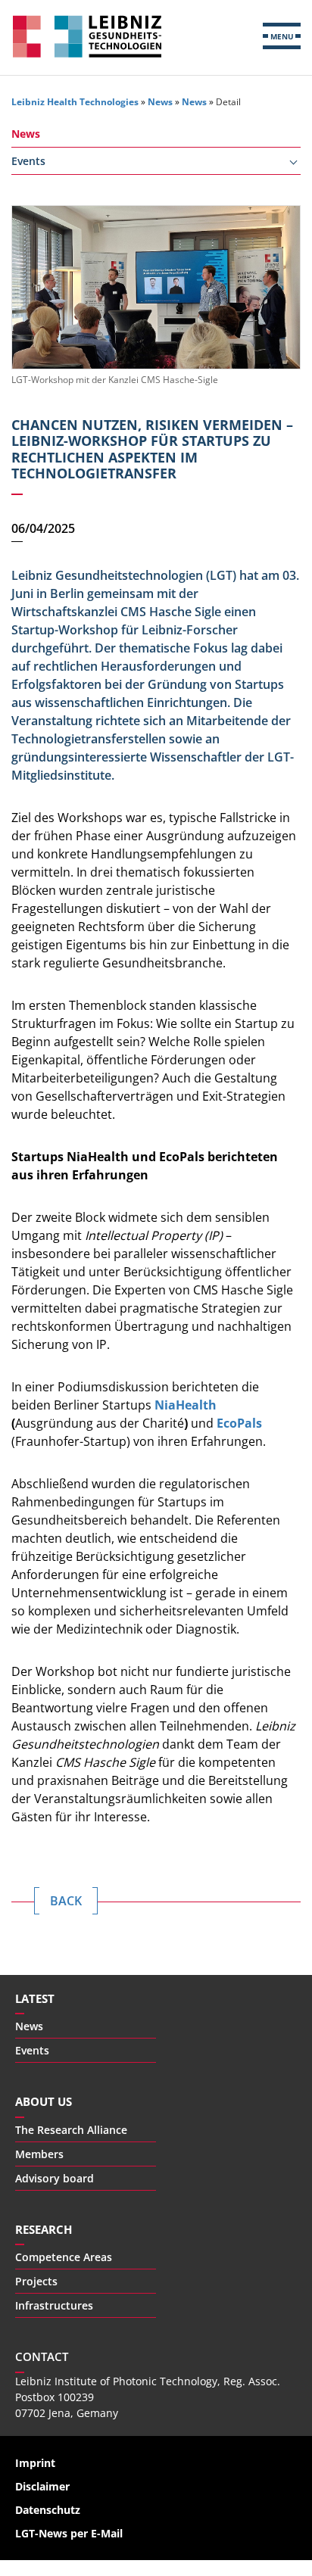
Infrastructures (54, 2305)
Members (39, 2154)
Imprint (35, 2463)
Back (66, 1901)
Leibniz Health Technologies (87, 36)
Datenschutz (48, 2510)
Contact (42, 2356)
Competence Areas (64, 2257)
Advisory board (55, 2178)
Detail (228, 102)
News (160, 102)
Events (28, 161)
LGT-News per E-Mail (69, 2533)
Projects (36, 2281)
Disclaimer (42, 2486)
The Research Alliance (71, 2130)
